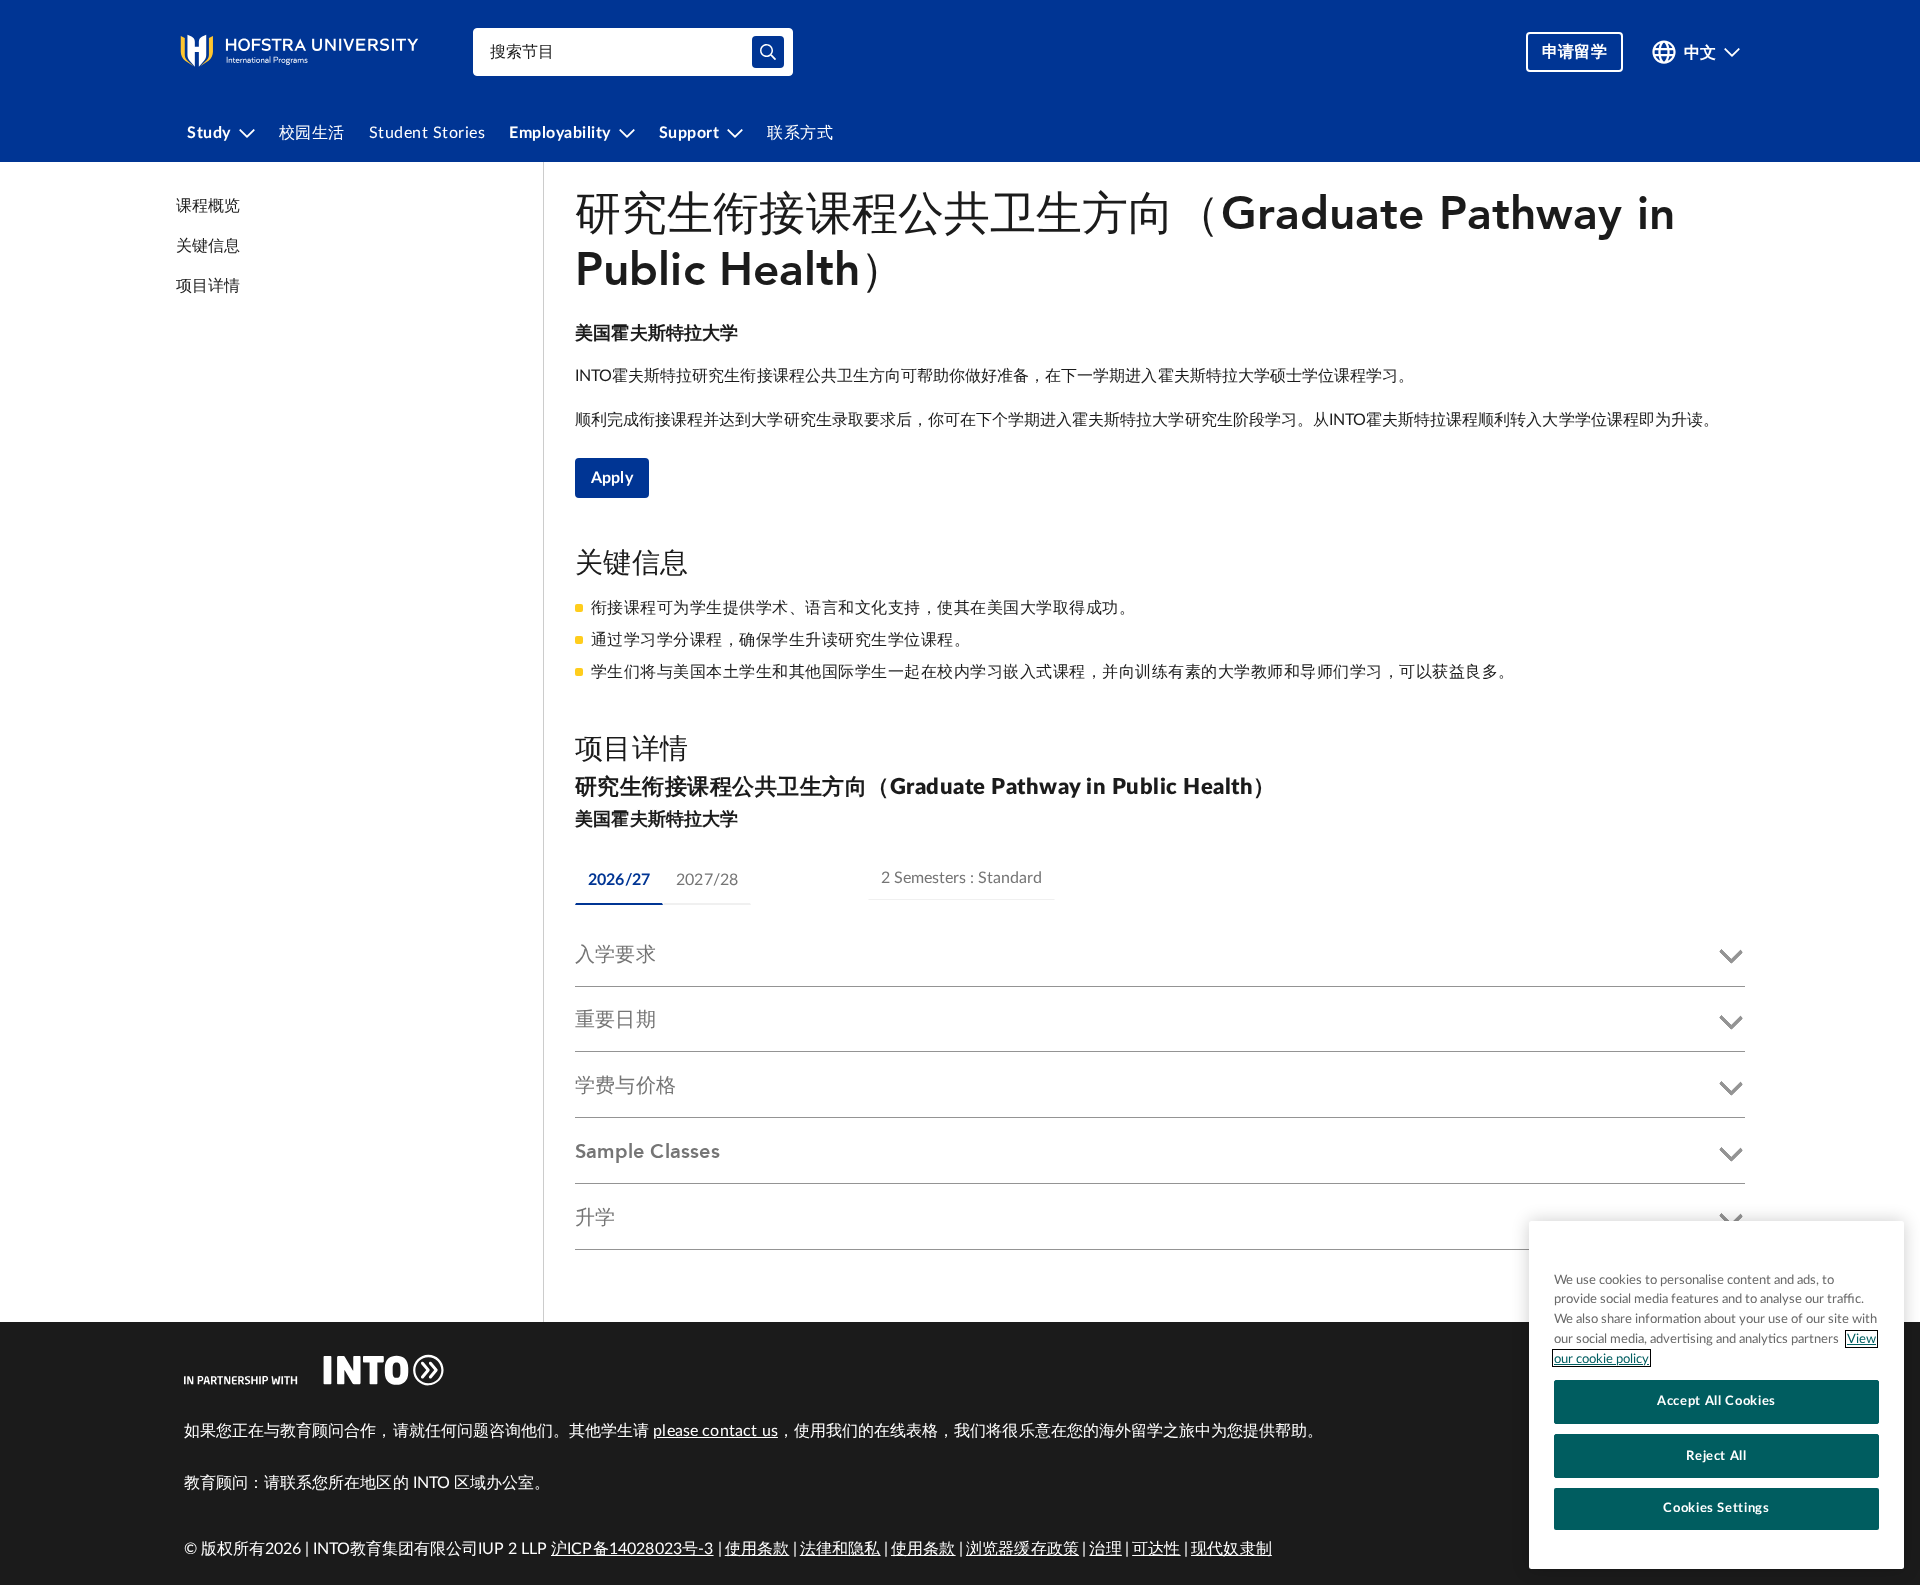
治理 (1105, 1549)
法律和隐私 (840, 1549)
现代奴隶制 (1231, 1549)
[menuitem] (221, 133)
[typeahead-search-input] (768, 52)
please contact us (715, 1431)
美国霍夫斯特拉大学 (657, 334)
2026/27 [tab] (619, 880)
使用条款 (757, 1549)
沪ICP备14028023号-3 (632, 1549)
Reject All (1716, 1455)
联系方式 (800, 133)
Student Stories (427, 133)
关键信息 (208, 246)
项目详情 (208, 286)
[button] (1160, 958)
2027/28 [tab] (707, 880)
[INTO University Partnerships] (314, 1370)
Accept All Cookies (1716, 1401)
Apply (612, 478)
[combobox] (633, 52)
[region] (1716, 1395)
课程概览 (208, 206)
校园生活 (312, 133)
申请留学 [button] (1574, 52)
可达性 (1156, 1549)
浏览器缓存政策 (1022, 1549)
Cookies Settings (1716, 1508)
